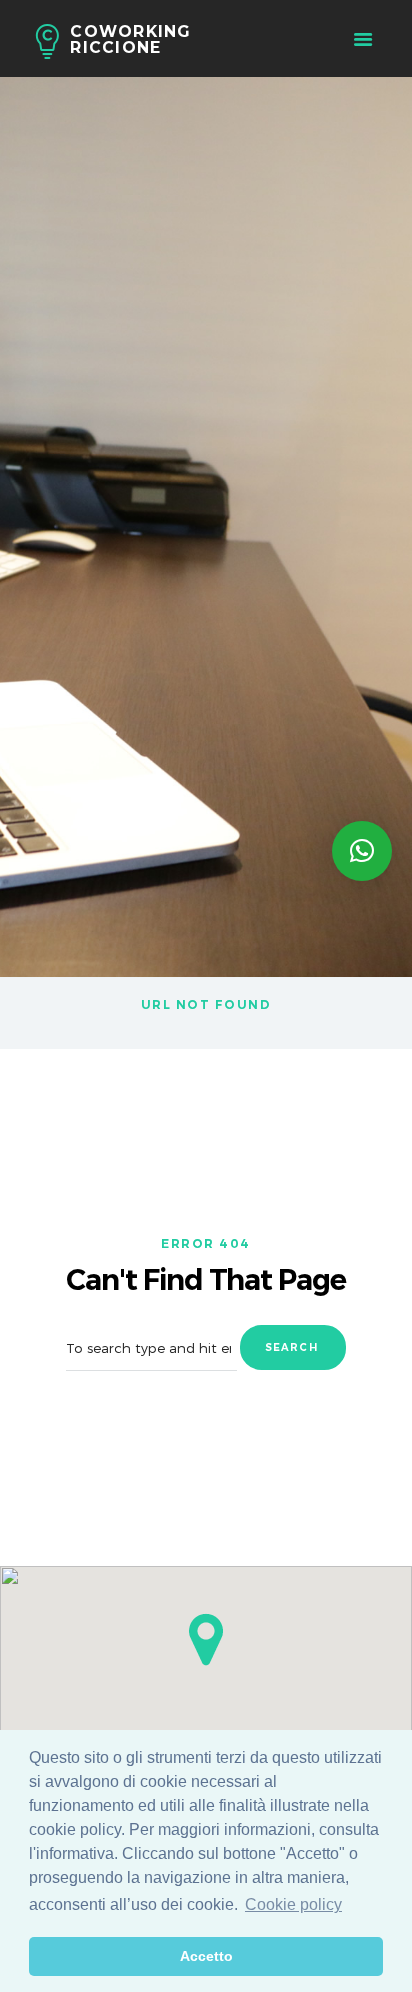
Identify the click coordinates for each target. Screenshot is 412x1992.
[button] (206, 1639)
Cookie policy (293, 1904)
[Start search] (293, 1347)
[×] (362, 851)
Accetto (206, 1956)
